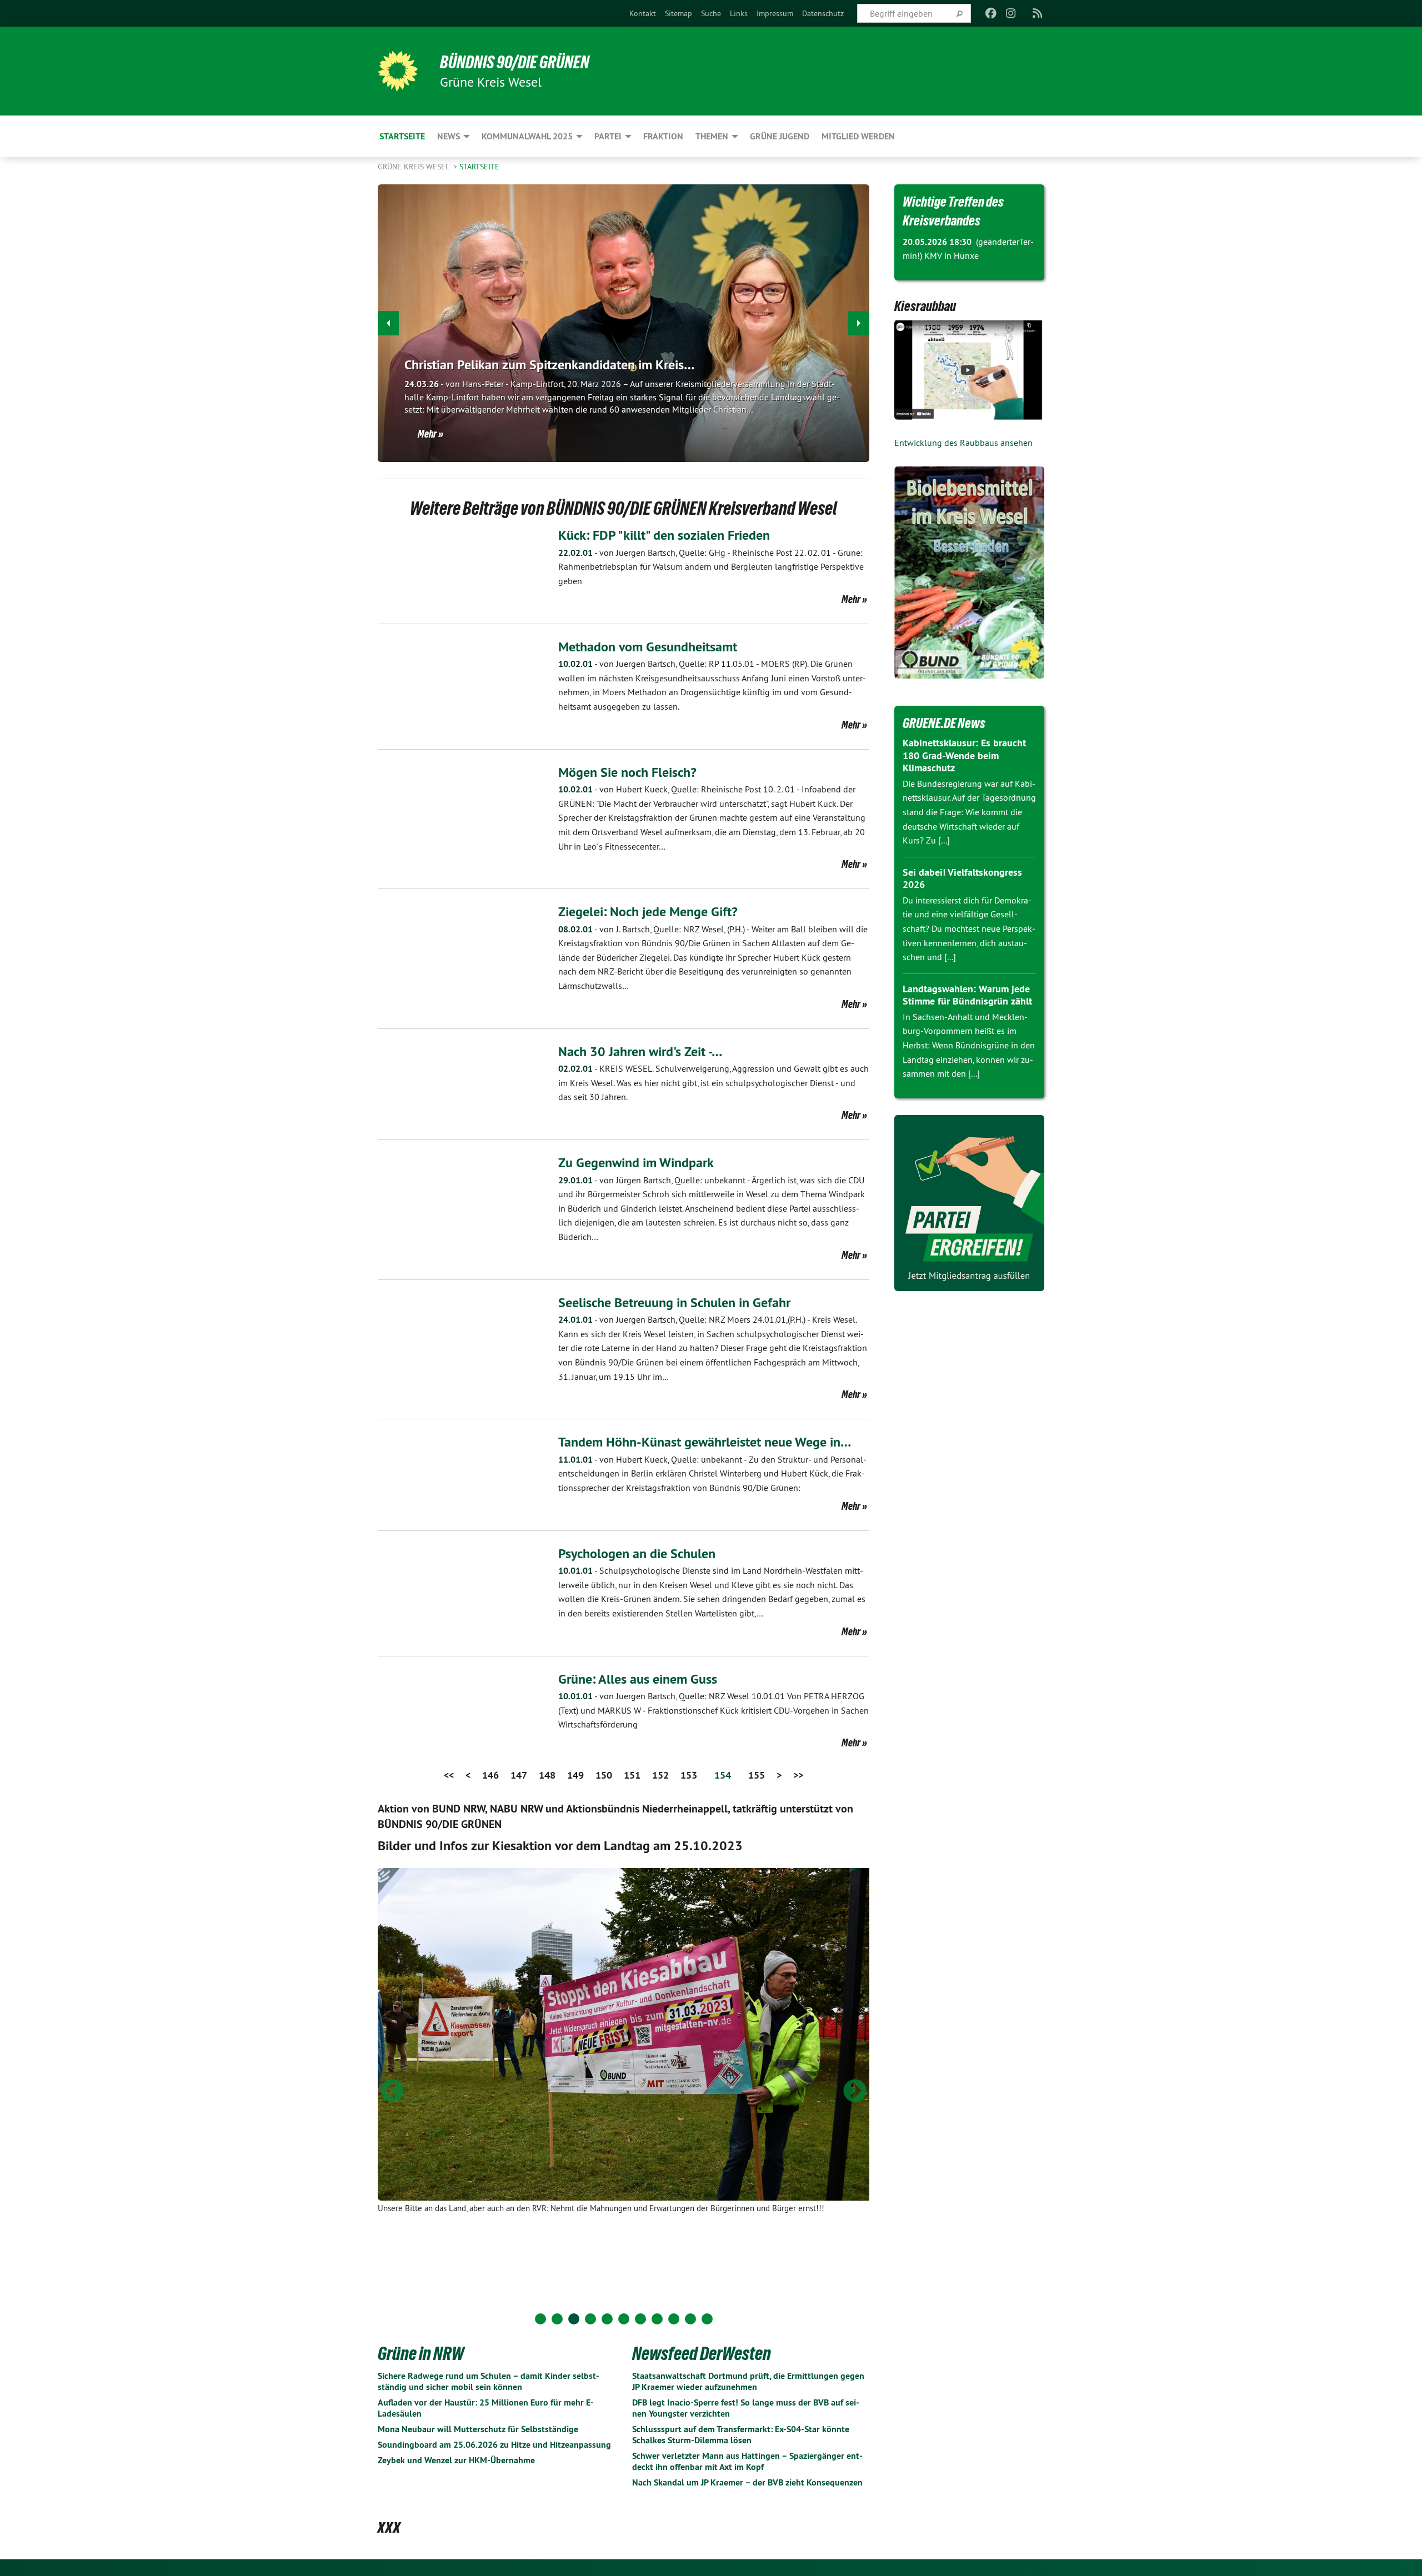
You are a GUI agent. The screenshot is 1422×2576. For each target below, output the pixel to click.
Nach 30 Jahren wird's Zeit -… (640, 1051)
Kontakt (643, 13)
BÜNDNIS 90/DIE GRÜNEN (515, 62)
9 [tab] (674, 2319)
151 (632, 1775)
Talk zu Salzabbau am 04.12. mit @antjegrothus (541, 365)
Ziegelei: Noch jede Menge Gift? (648, 912)
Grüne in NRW (421, 2353)
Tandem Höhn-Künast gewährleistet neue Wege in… (705, 1442)
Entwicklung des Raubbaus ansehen (963, 443)
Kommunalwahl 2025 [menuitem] (527, 136)
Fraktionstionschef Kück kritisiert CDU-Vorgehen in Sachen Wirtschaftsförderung (713, 1710)
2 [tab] (557, 2319)
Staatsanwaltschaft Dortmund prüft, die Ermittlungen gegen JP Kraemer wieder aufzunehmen (748, 2381)
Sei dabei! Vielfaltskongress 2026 (962, 878)
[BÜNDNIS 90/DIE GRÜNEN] (398, 71)
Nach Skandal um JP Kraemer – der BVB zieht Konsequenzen (747, 2482)
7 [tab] (640, 2319)
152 (660, 1775)
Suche (711, 13)
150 (604, 1775)
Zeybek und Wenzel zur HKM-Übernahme (456, 2460)
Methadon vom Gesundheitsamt (648, 647)
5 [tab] (607, 2319)
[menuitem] (643, 13)
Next (855, 2092)
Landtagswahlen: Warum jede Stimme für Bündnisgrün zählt (967, 995)
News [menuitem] (449, 136)
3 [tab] (574, 2319)
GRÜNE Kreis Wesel (414, 167)
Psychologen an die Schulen (637, 1553)
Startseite (479, 167)
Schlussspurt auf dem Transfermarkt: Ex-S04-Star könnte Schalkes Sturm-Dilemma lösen (741, 2435)
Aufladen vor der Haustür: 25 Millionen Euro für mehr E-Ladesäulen (486, 2408)
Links (739, 13)
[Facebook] (991, 13)
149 (575, 1775)
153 (689, 1775)
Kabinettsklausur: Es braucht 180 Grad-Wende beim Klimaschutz (964, 755)
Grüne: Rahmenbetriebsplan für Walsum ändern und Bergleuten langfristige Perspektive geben (711, 567)
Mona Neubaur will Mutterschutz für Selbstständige (478, 2429)
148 (547, 1775)
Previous (392, 2092)
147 (519, 1775)
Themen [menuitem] (712, 136)
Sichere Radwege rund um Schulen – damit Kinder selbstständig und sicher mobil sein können (489, 2381)
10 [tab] (690, 2319)
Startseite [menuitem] (402, 136)
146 (490, 1775)
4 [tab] (590, 2319)
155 (757, 1775)
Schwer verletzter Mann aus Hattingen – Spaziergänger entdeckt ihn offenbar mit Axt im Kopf (747, 2461)
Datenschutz (823, 13)
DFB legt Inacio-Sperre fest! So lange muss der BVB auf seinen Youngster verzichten (746, 2408)
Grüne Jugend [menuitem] (780, 136)
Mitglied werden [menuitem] (858, 136)
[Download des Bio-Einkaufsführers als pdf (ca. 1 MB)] (969, 573)
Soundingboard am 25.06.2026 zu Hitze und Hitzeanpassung (494, 2445)
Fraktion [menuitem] (663, 136)
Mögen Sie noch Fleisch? (627, 772)
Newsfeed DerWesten (702, 2353)
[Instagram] (1011, 13)
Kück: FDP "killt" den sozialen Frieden (664, 535)
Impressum (775, 13)
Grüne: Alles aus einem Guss (638, 1679)
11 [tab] (707, 2319)
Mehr (427, 434)
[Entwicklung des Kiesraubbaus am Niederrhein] (969, 370)
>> (798, 1775)
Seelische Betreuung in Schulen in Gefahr (674, 1302)
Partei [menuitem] (608, 136)
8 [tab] (657, 2319)
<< (449, 1775)
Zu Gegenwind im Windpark (636, 1163)
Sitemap (679, 13)
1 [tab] (540, 2319)
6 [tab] (624, 2319)
